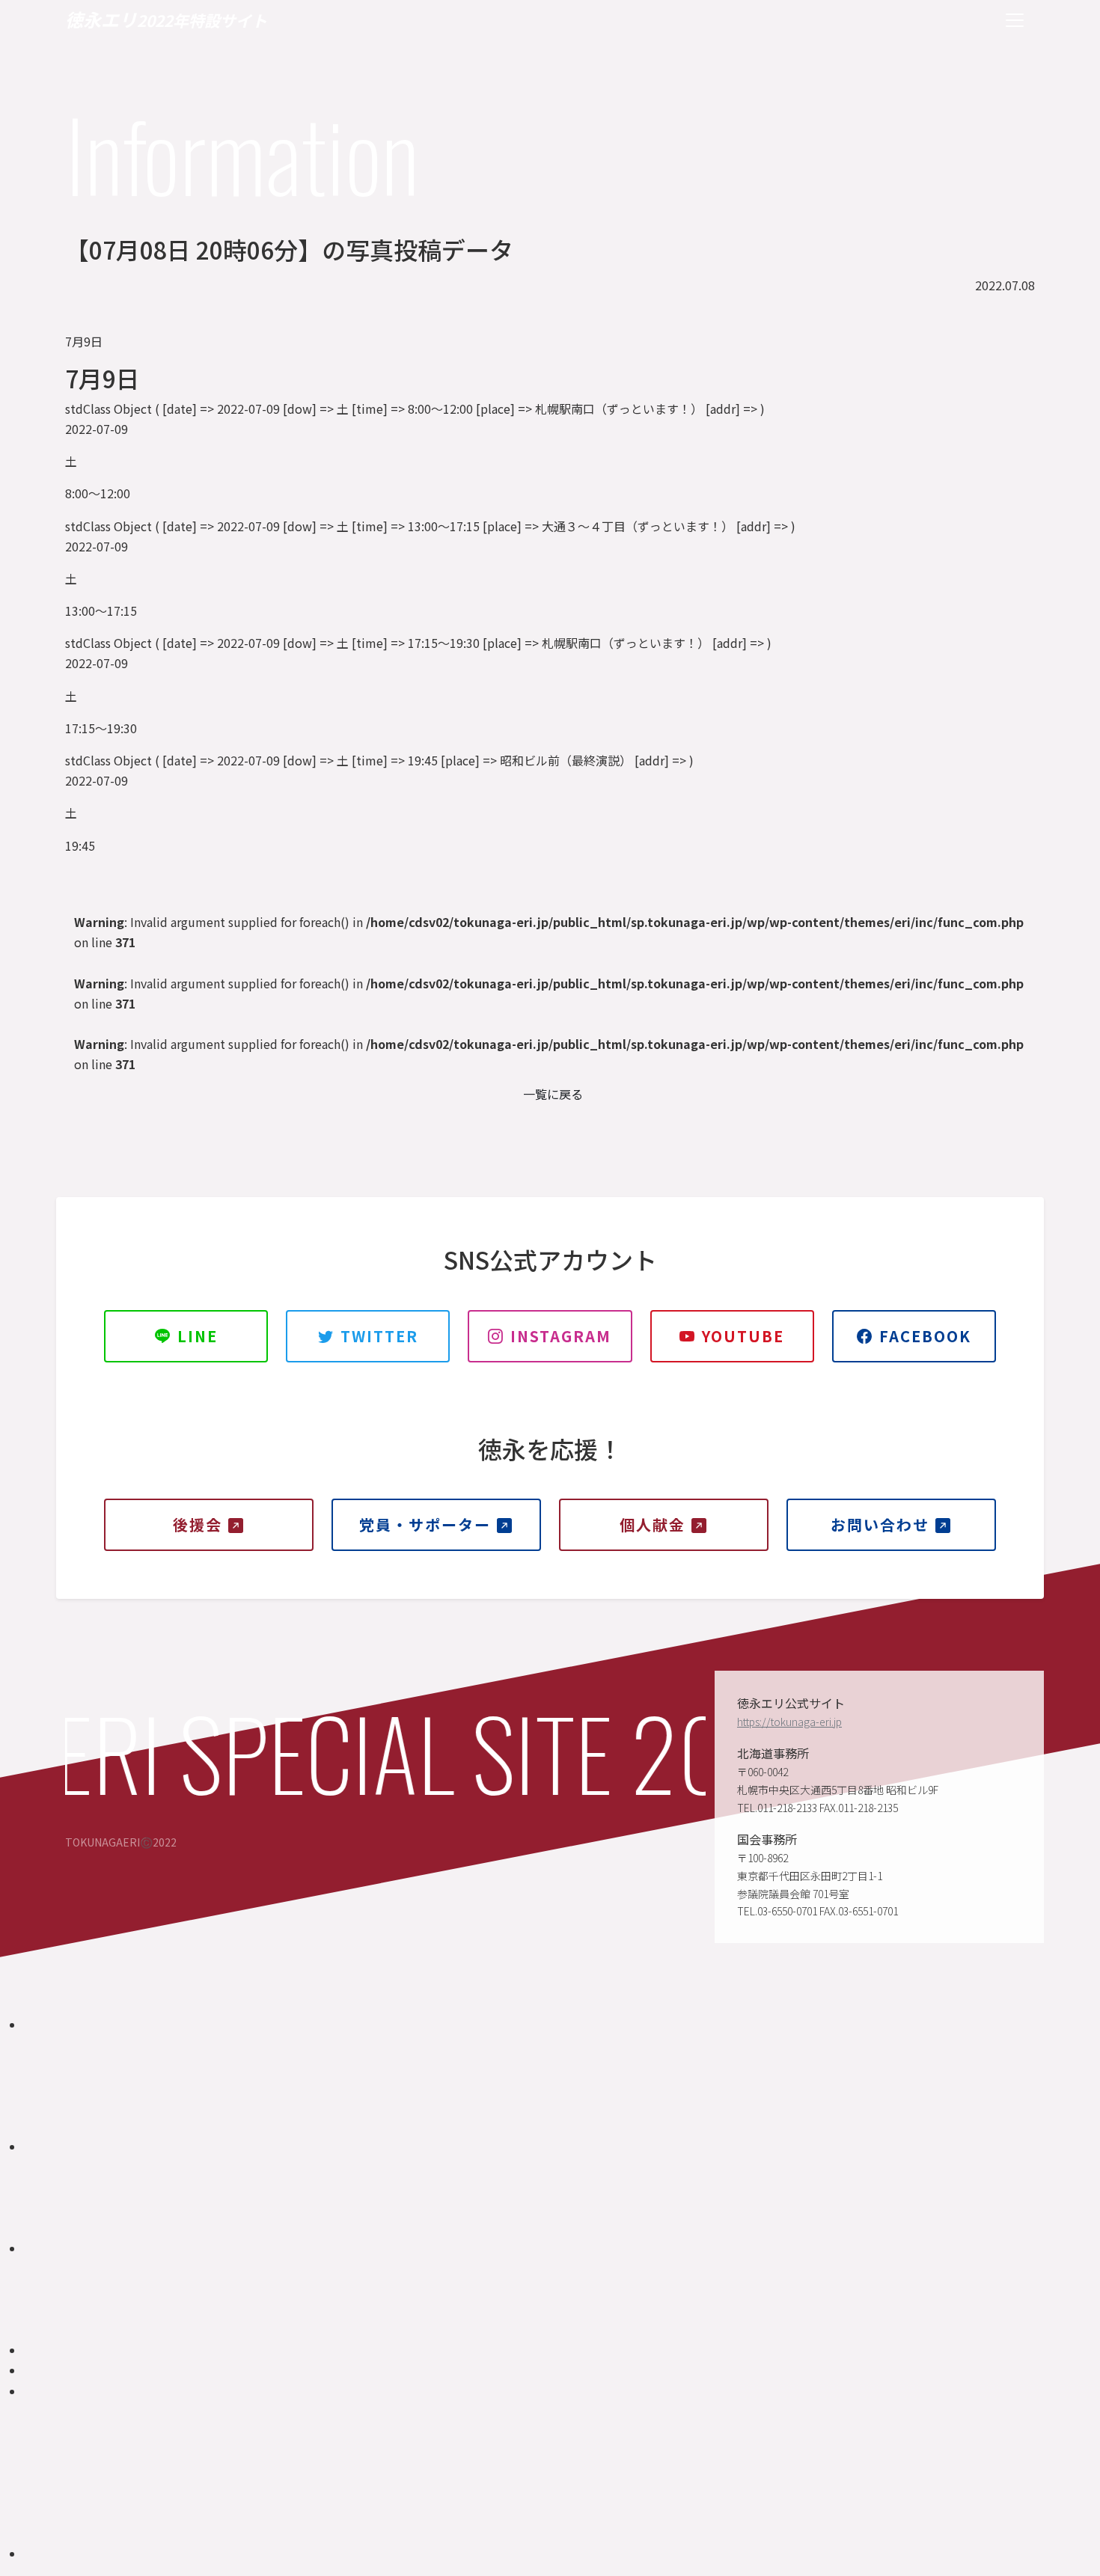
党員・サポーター (425, 1524)
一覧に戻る (553, 1094)
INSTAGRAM (561, 1336)
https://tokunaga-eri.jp (789, 1722)
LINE (198, 1336)
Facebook (925, 1336)
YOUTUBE (743, 1336)
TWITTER (379, 1336)
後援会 (198, 1524)
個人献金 (653, 1524)
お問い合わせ (880, 1524)
